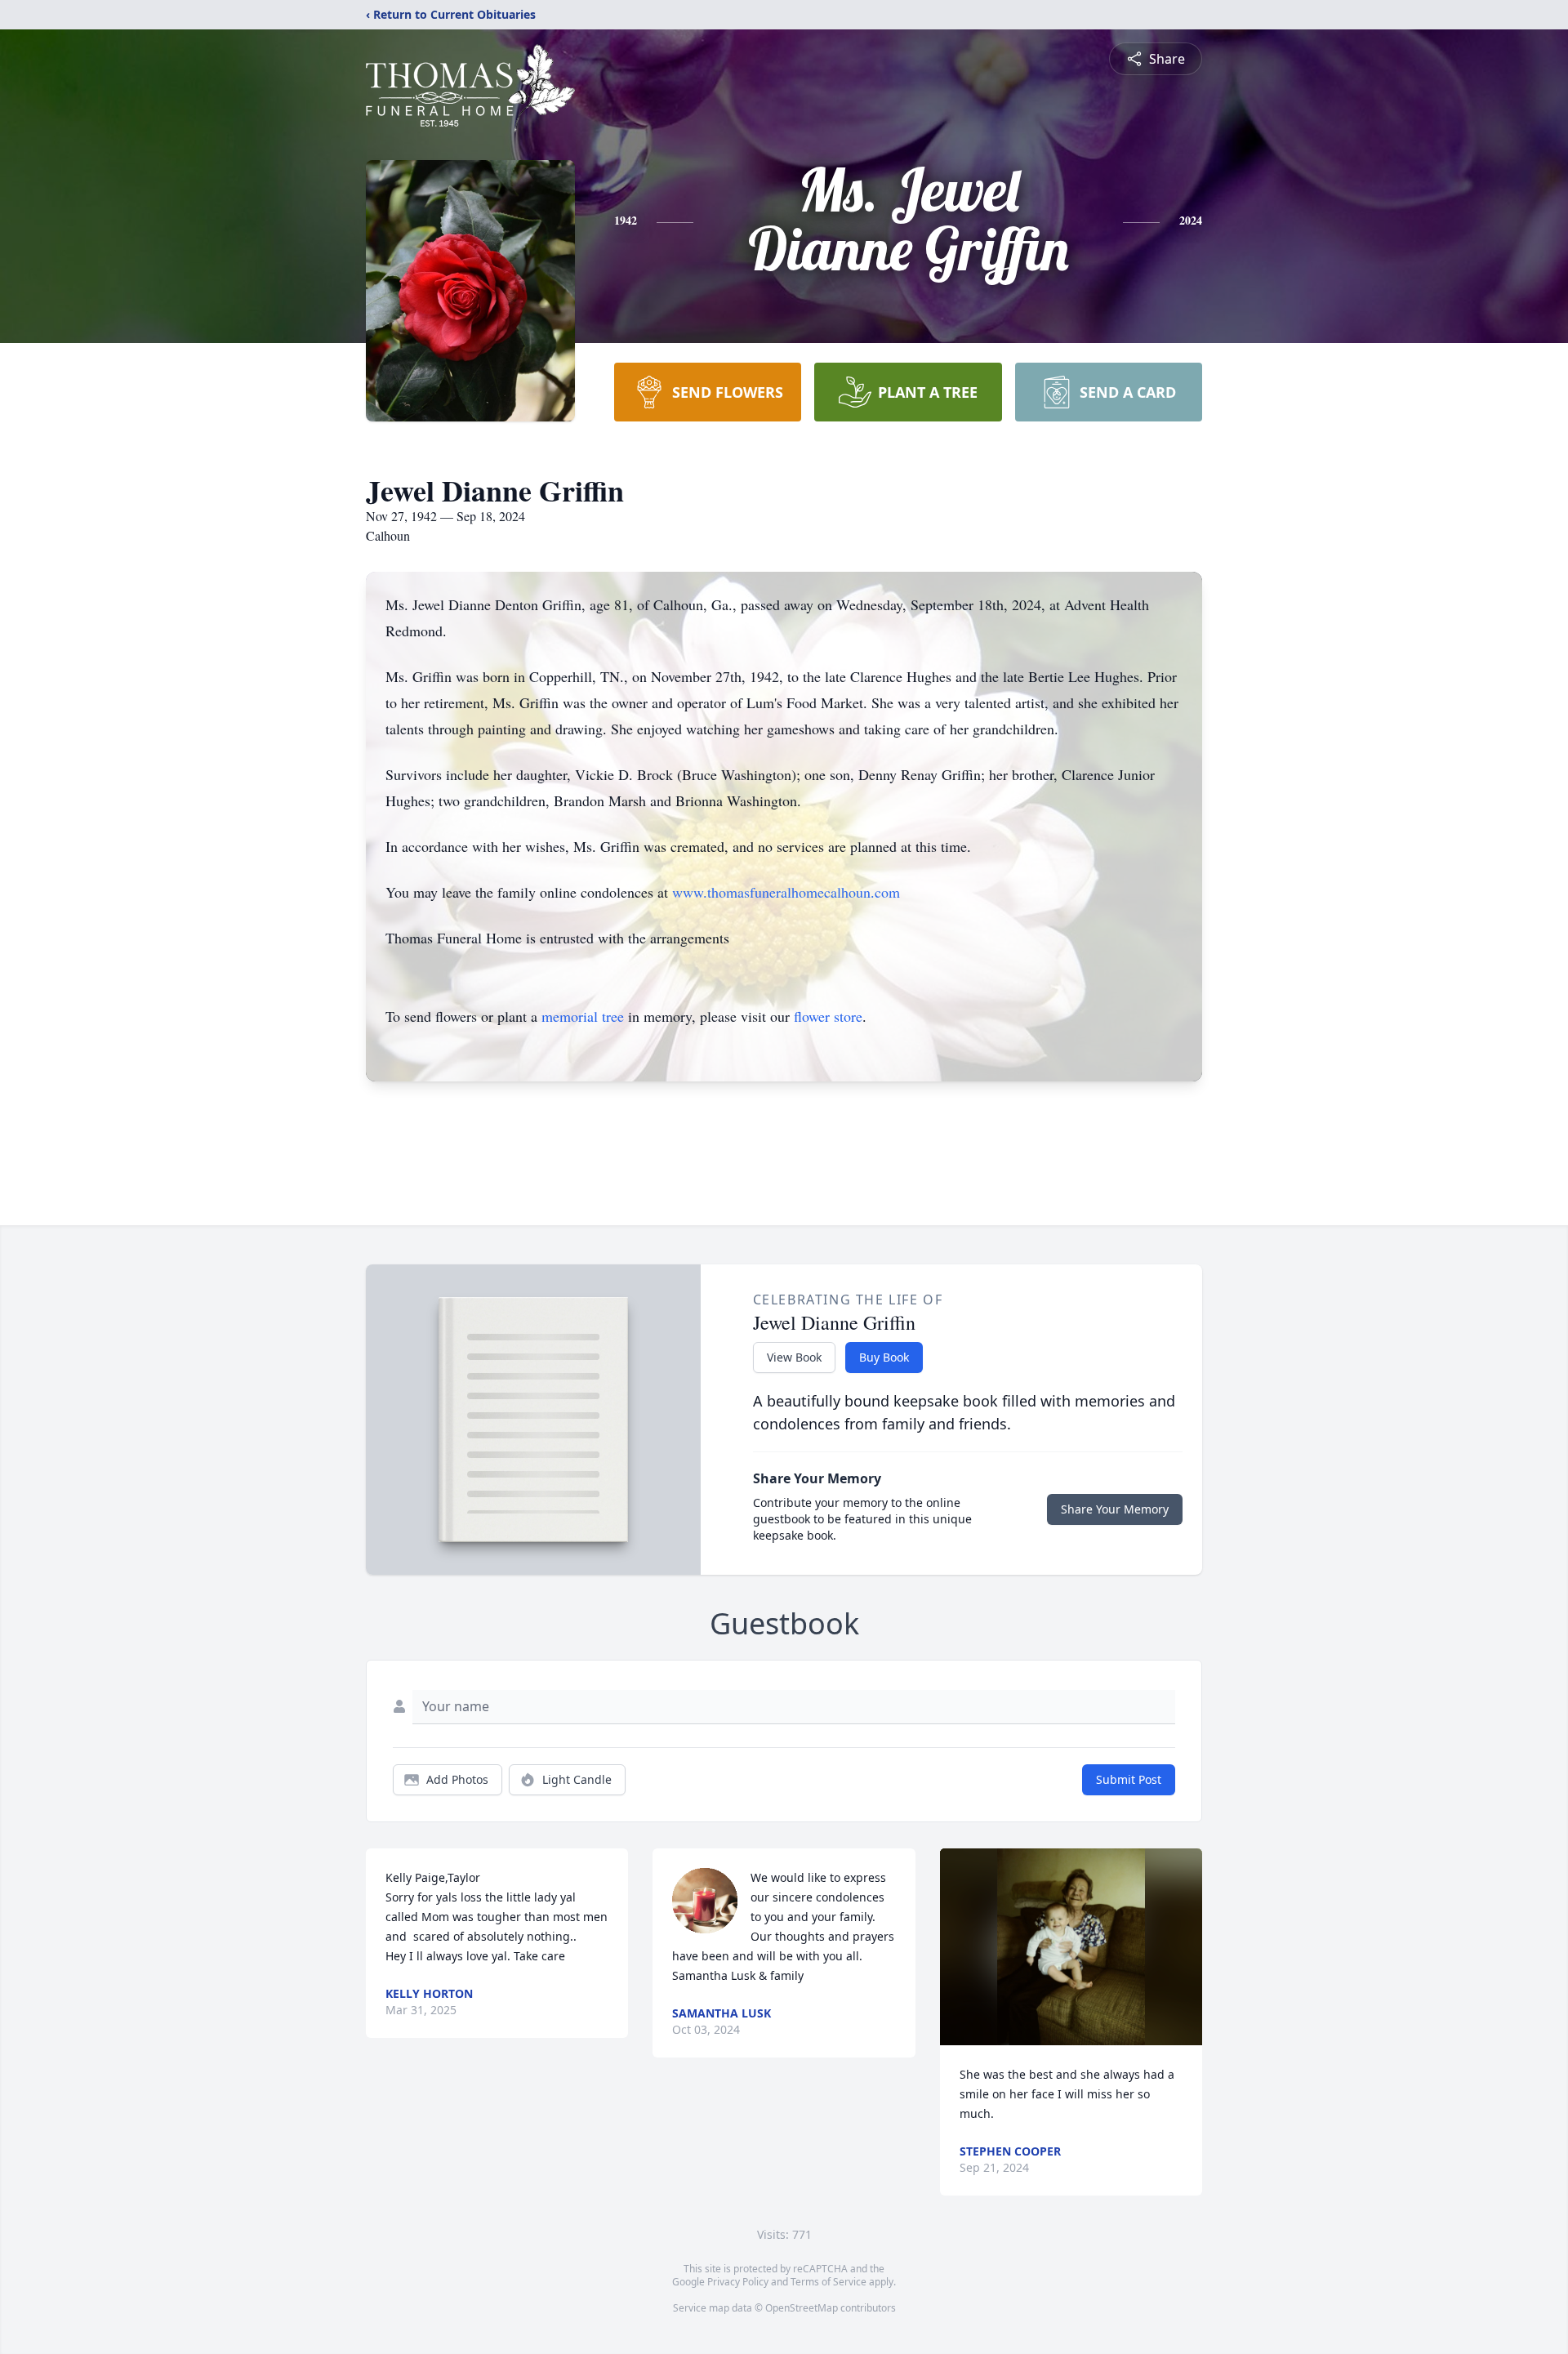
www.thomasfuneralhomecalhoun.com (786, 892)
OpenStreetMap (802, 2308)
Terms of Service (829, 2282)
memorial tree (583, 1016)
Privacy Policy (738, 2282)
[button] (1071, 1947)
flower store (828, 1016)
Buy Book (884, 1357)
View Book (794, 1357)
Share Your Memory (1115, 1509)
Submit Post (1129, 1779)
